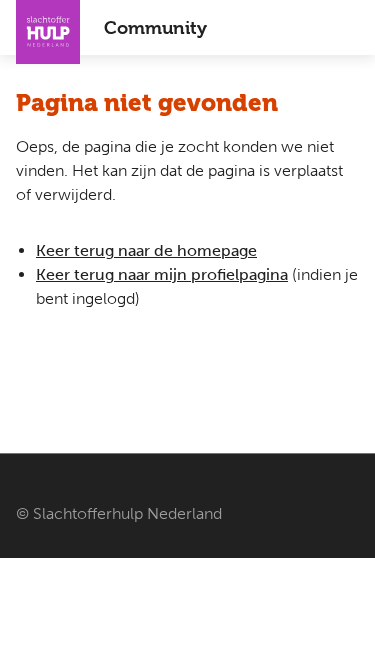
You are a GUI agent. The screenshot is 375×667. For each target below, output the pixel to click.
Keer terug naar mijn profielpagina (162, 274)
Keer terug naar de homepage (146, 250)
